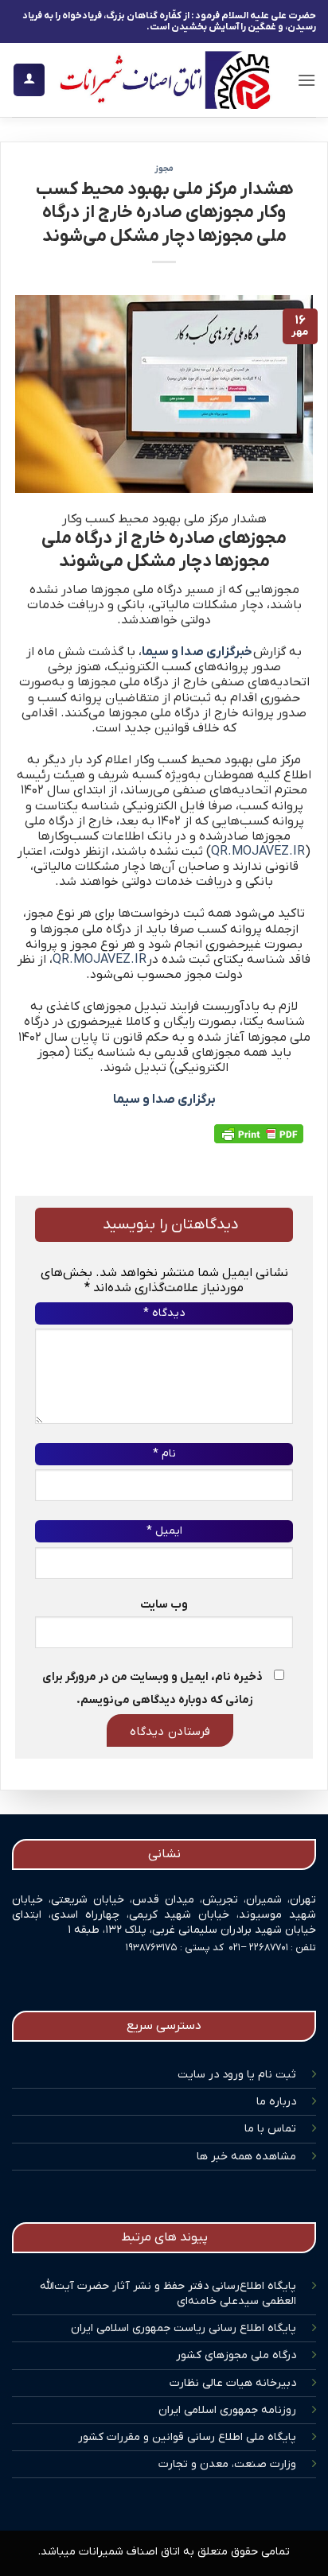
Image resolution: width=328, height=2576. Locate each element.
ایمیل (164, 1531)
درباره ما (276, 2102)
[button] (307, 80)
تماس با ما (270, 2129)
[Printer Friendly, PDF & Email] (259, 1134)
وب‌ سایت (164, 1605)
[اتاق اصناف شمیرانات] (165, 80)
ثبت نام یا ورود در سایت (237, 2075)
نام (164, 1454)
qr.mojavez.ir (258, 852)
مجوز (164, 169)
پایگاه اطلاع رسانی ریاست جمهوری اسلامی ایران (184, 2328)
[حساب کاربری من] (29, 80)
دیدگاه (164, 1313)
